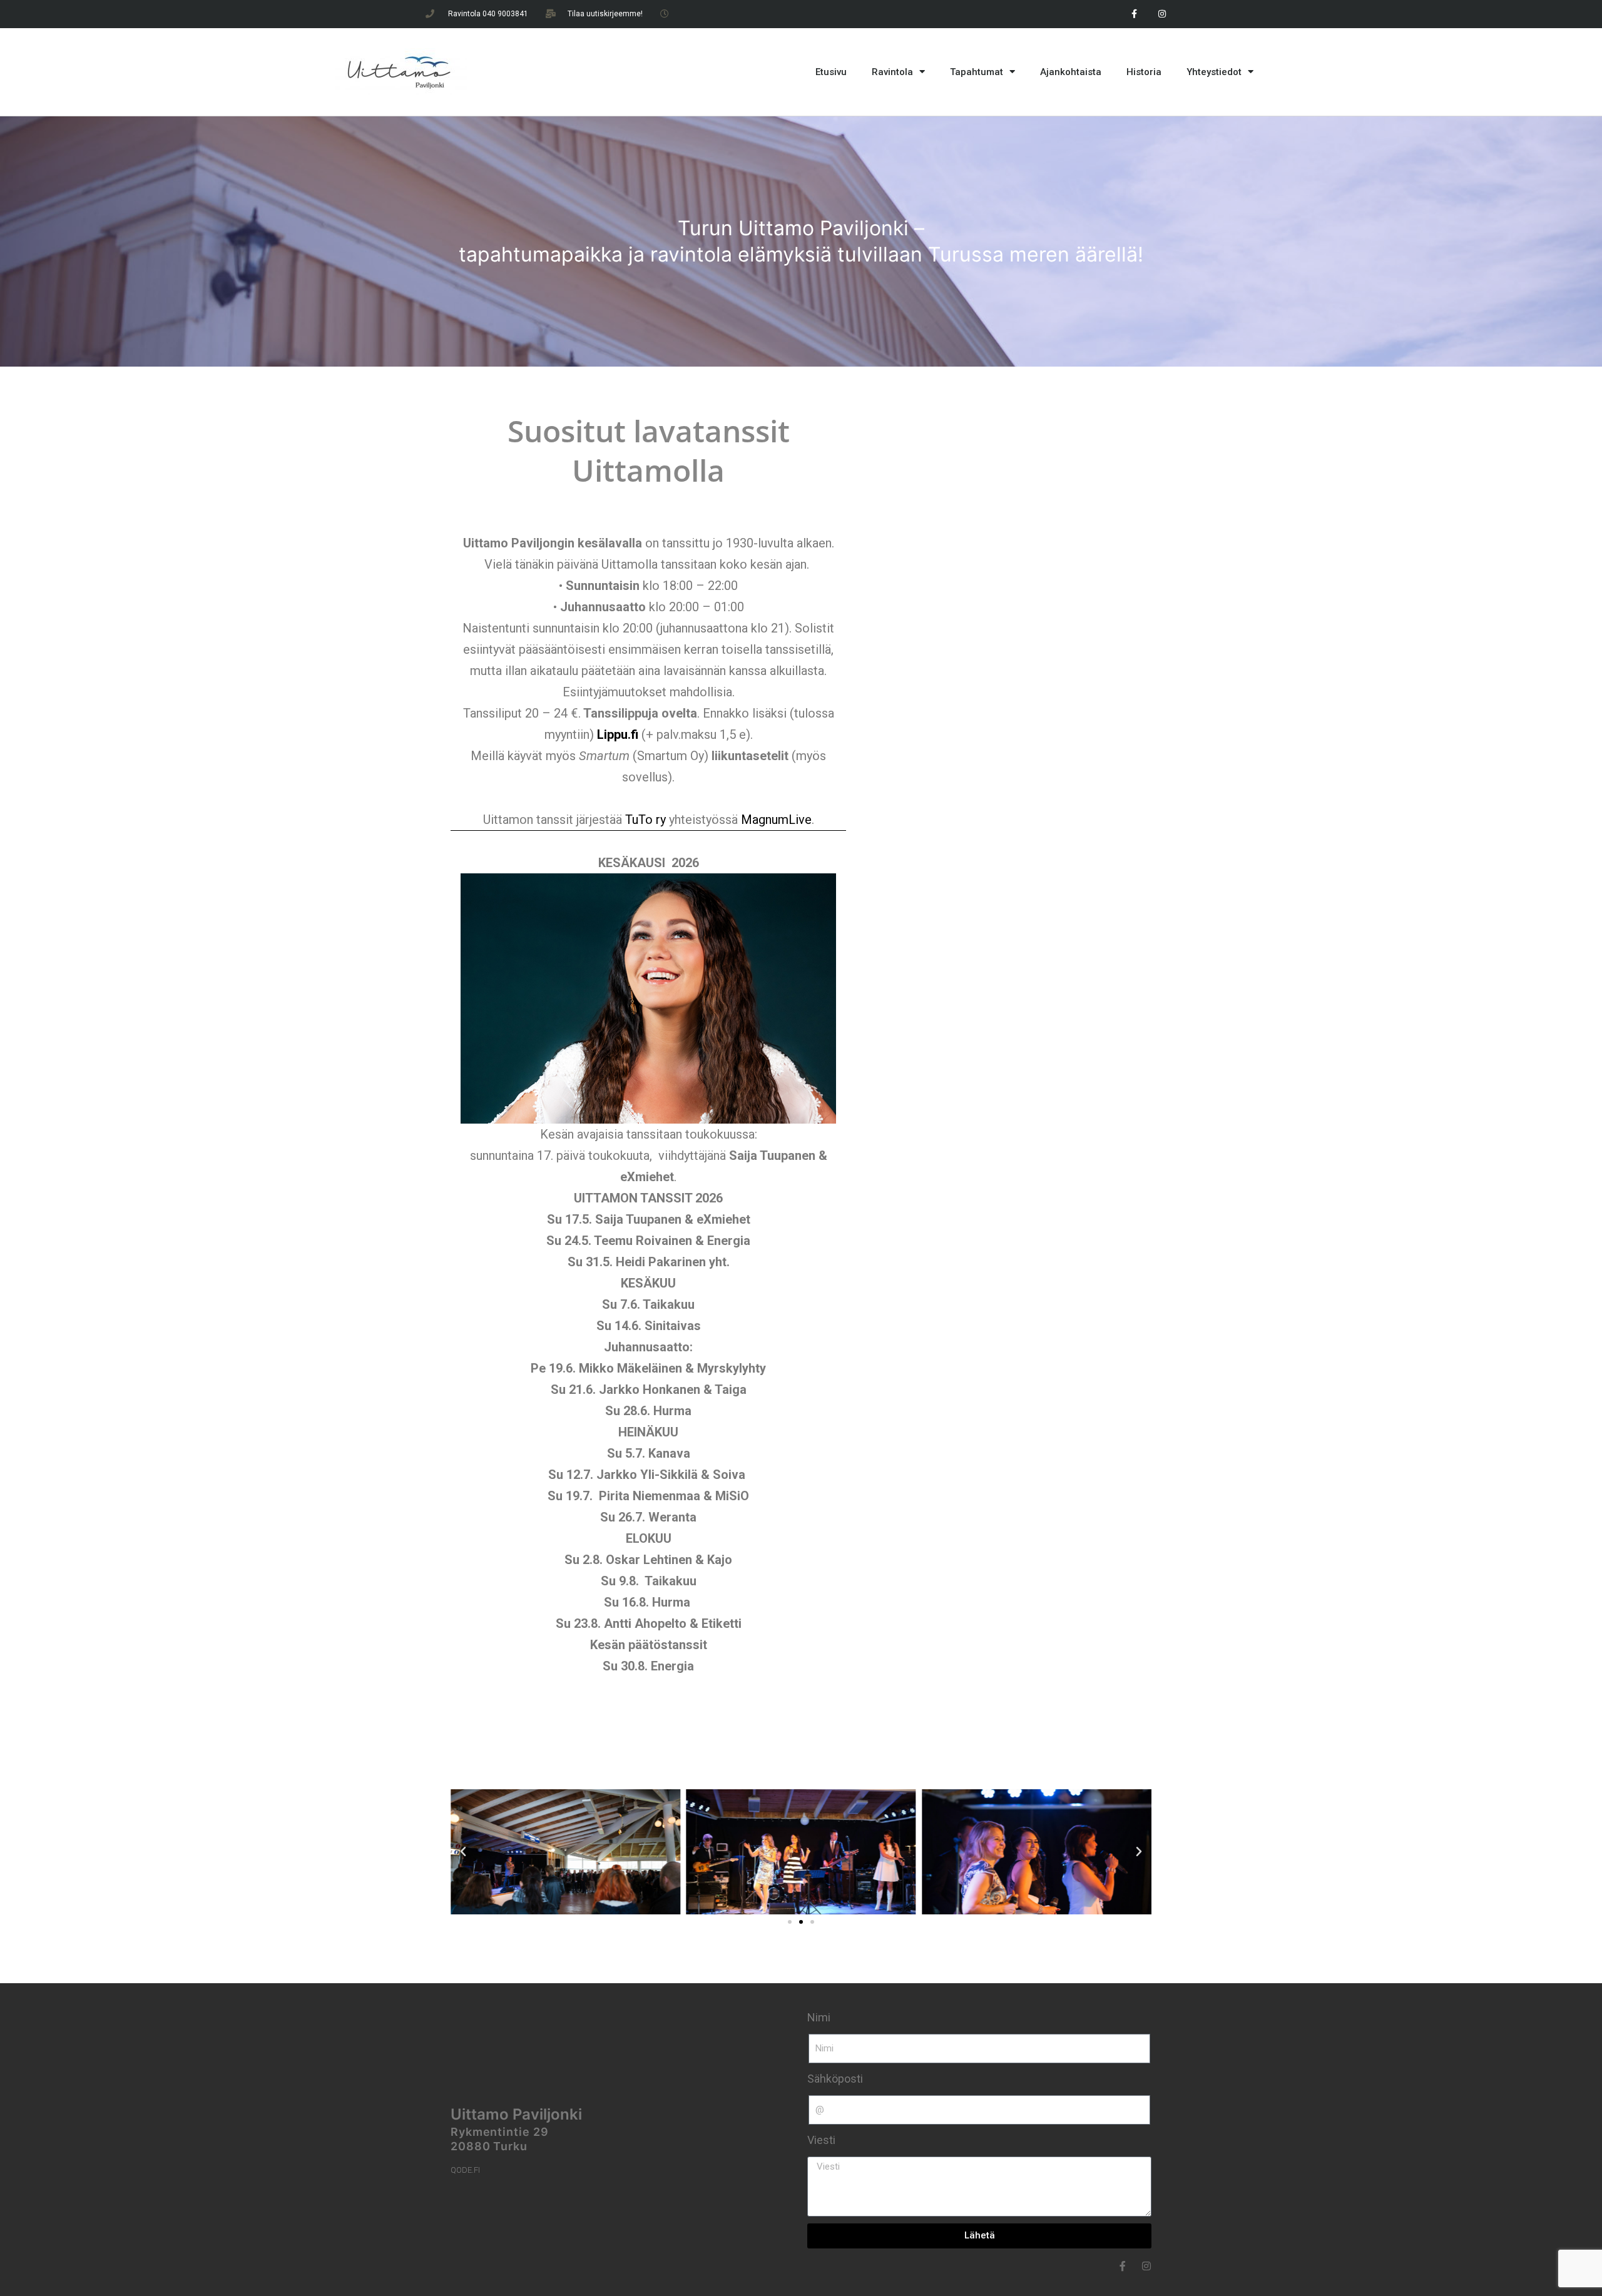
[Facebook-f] (1134, 14)
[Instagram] (1162, 14)
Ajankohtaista (1071, 72)
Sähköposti (835, 2079)
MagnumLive (776, 820)
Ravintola (892, 72)
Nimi (819, 2017)
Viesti (821, 2140)
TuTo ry (645, 820)
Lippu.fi (618, 734)
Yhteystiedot (1214, 72)
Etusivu (831, 72)
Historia (1144, 72)
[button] (463, 1852)
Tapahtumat (977, 72)
